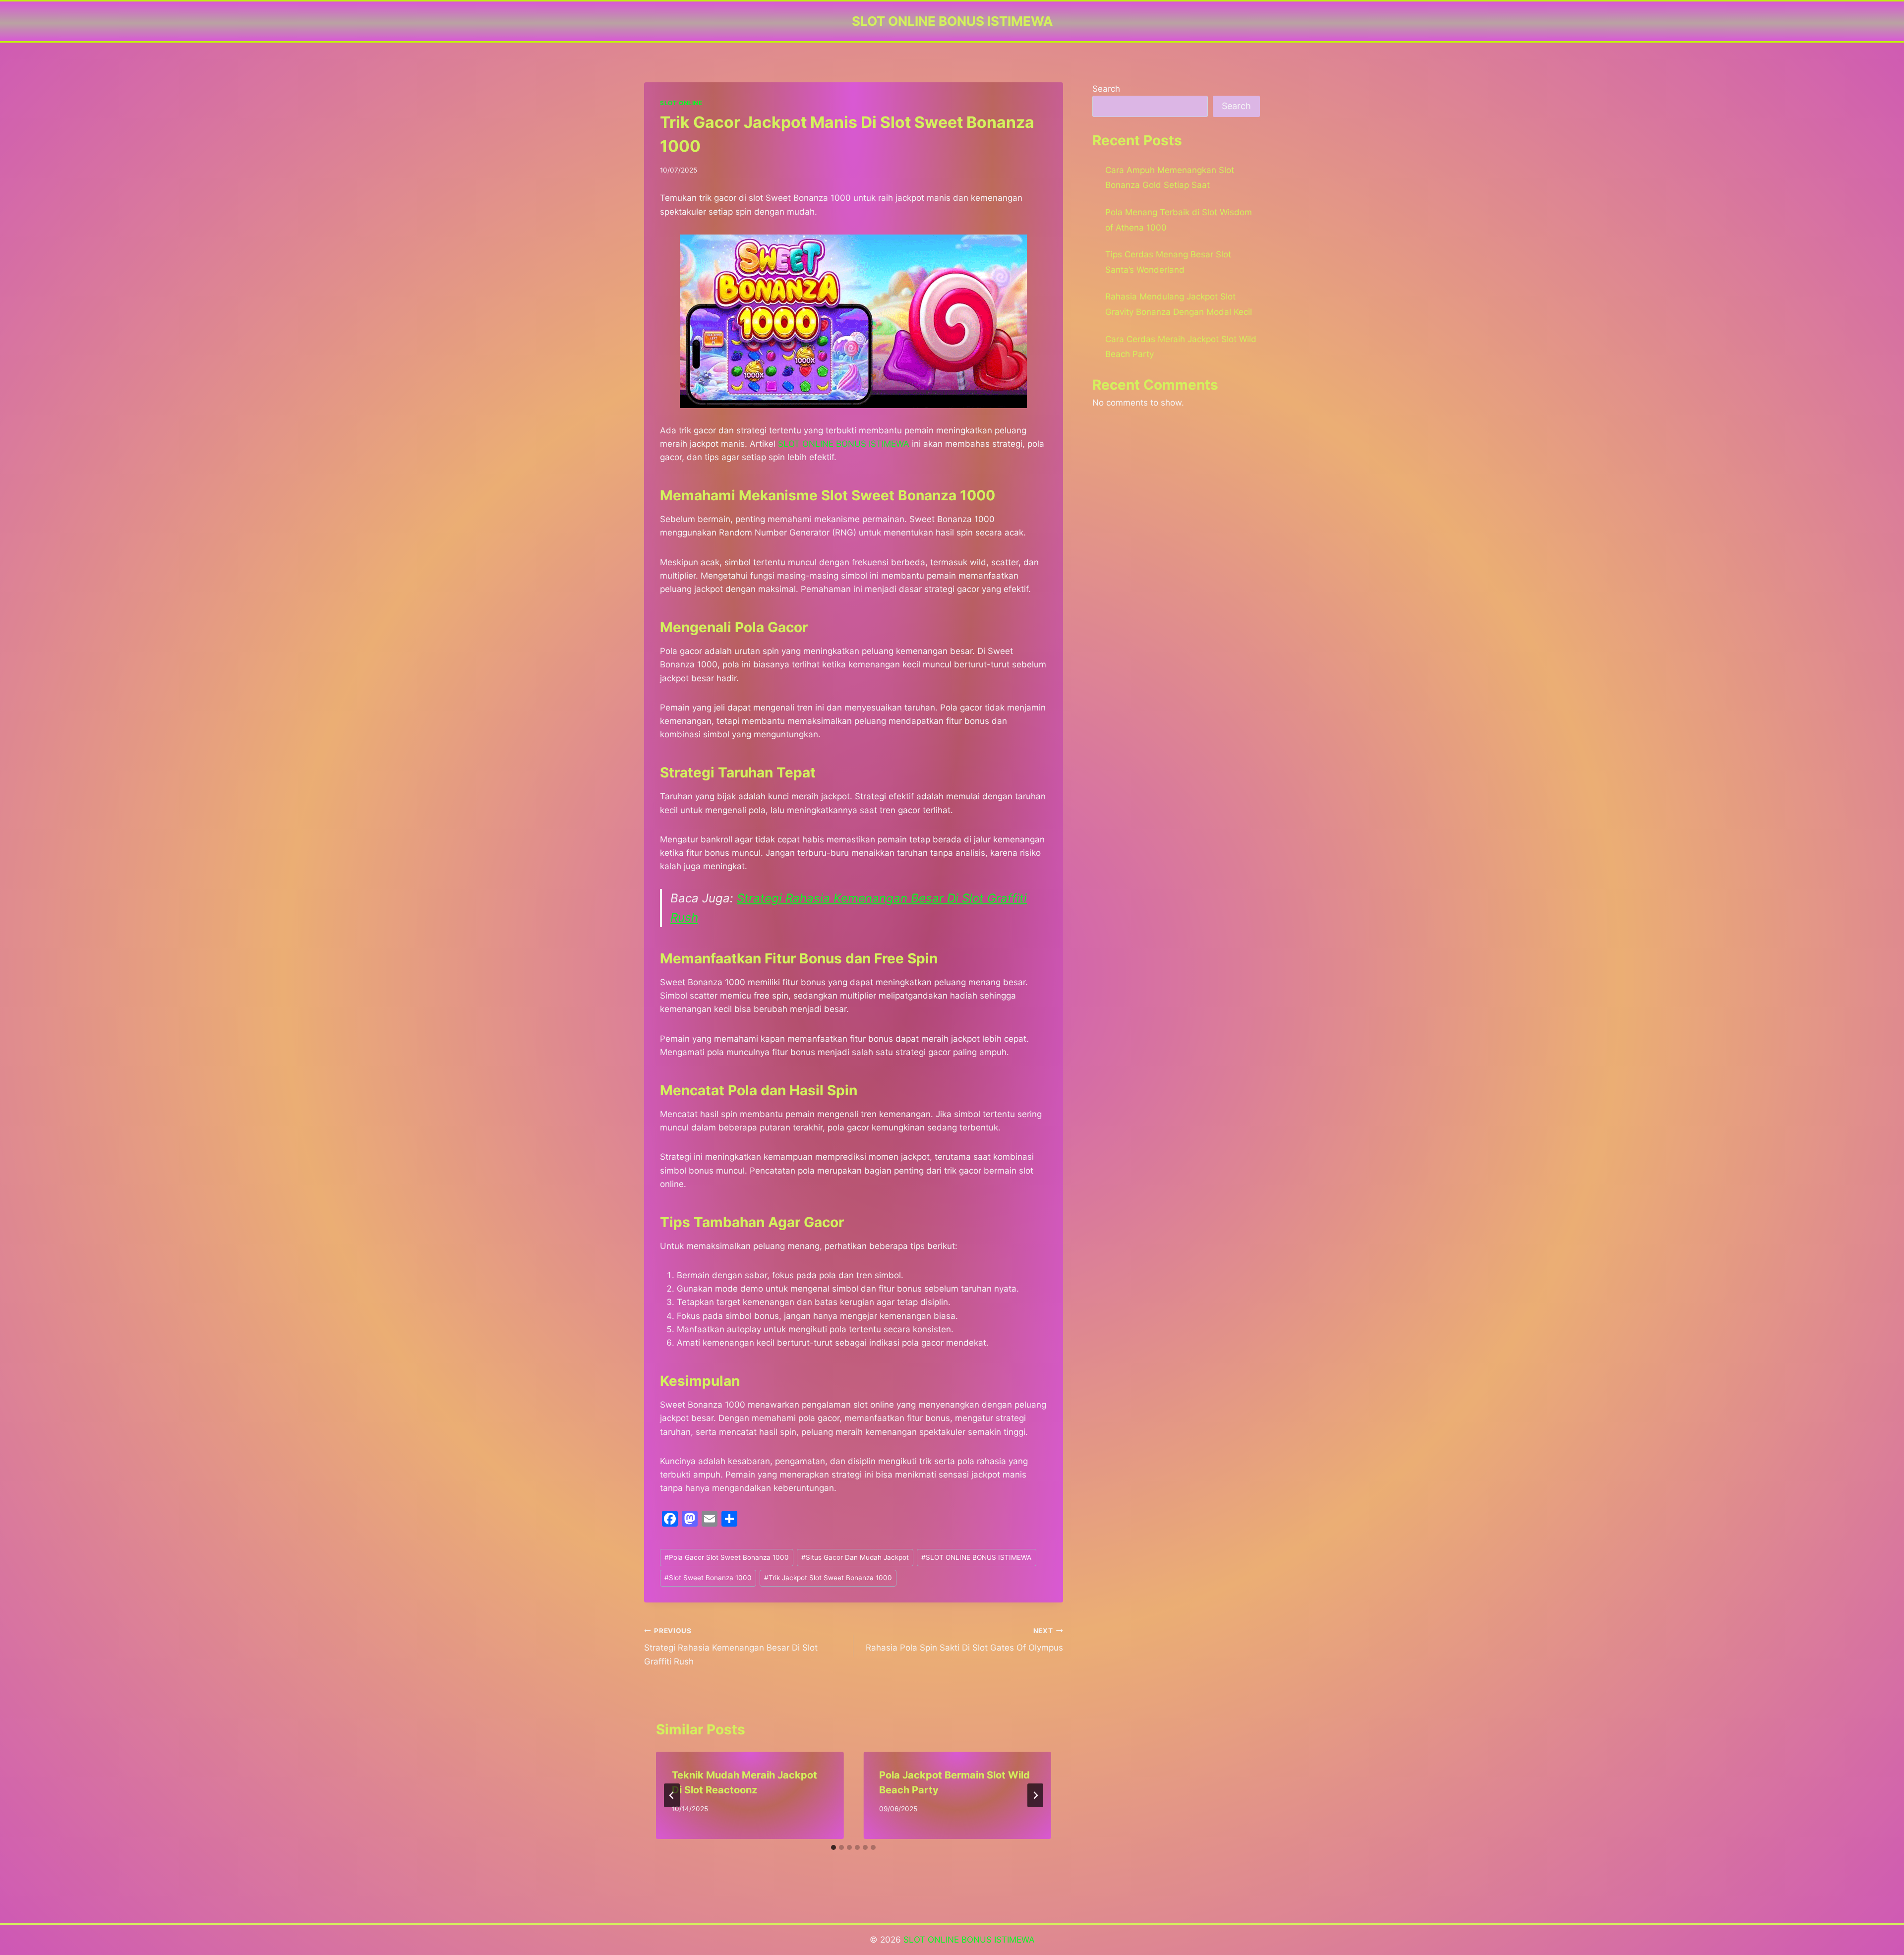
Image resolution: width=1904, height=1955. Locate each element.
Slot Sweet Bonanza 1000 (708, 1578)
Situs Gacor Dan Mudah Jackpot (855, 1557)
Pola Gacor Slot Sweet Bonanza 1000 (727, 1557)
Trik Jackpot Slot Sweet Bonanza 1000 (828, 1578)
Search (1106, 89)
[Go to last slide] (672, 1795)
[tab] (833, 1847)
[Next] (1035, 1795)
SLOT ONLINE (681, 103)
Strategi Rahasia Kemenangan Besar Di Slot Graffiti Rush (731, 1647)
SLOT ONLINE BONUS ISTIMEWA (976, 1557)
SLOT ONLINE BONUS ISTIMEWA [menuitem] (844, 444)
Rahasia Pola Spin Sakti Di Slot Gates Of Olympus (964, 1640)
